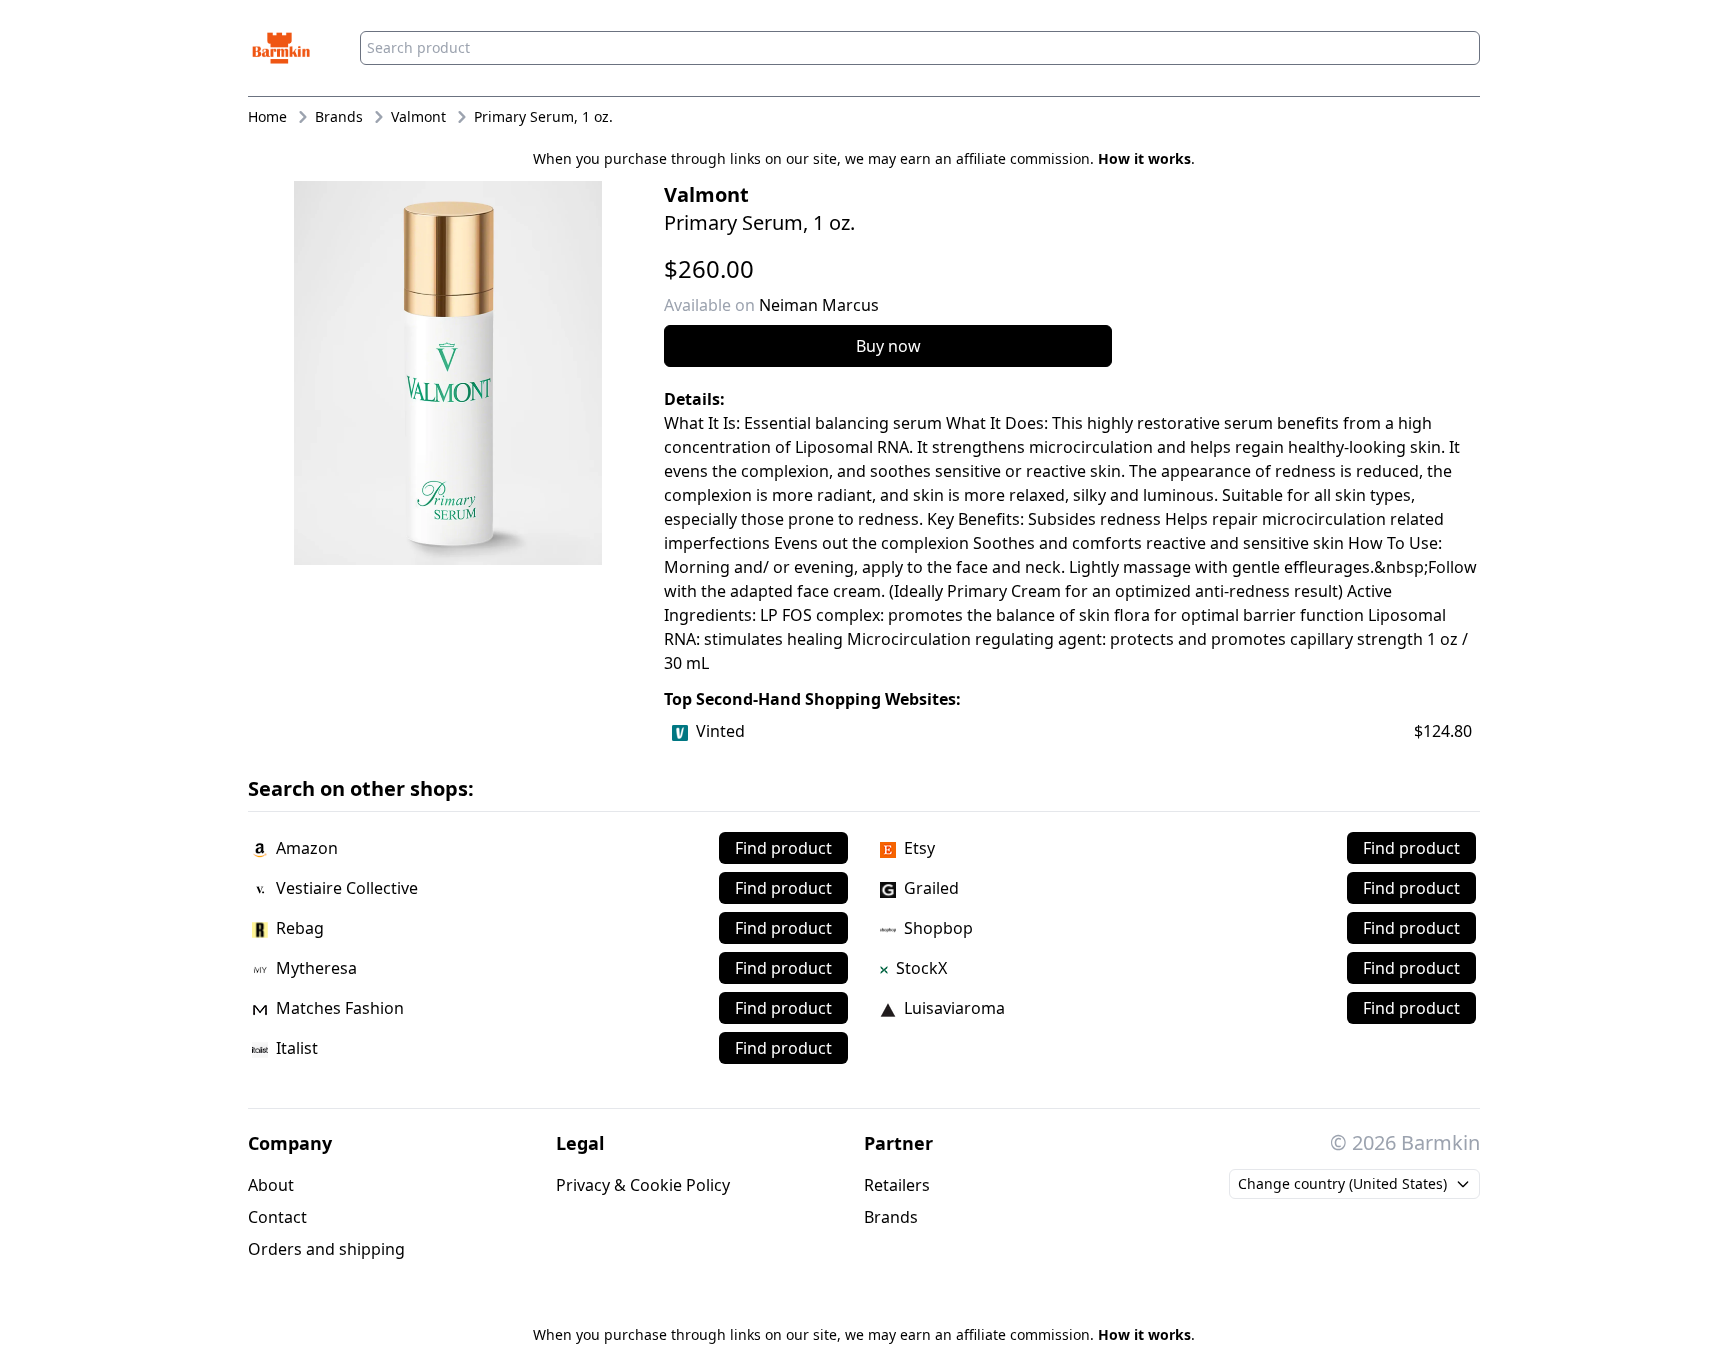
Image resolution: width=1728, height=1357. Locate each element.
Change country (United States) (1342, 1183)
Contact (277, 1217)
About (271, 1185)
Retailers (897, 1185)
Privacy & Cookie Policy (643, 1185)
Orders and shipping (326, 1249)
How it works (1144, 158)
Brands (891, 1217)
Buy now (888, 346)
